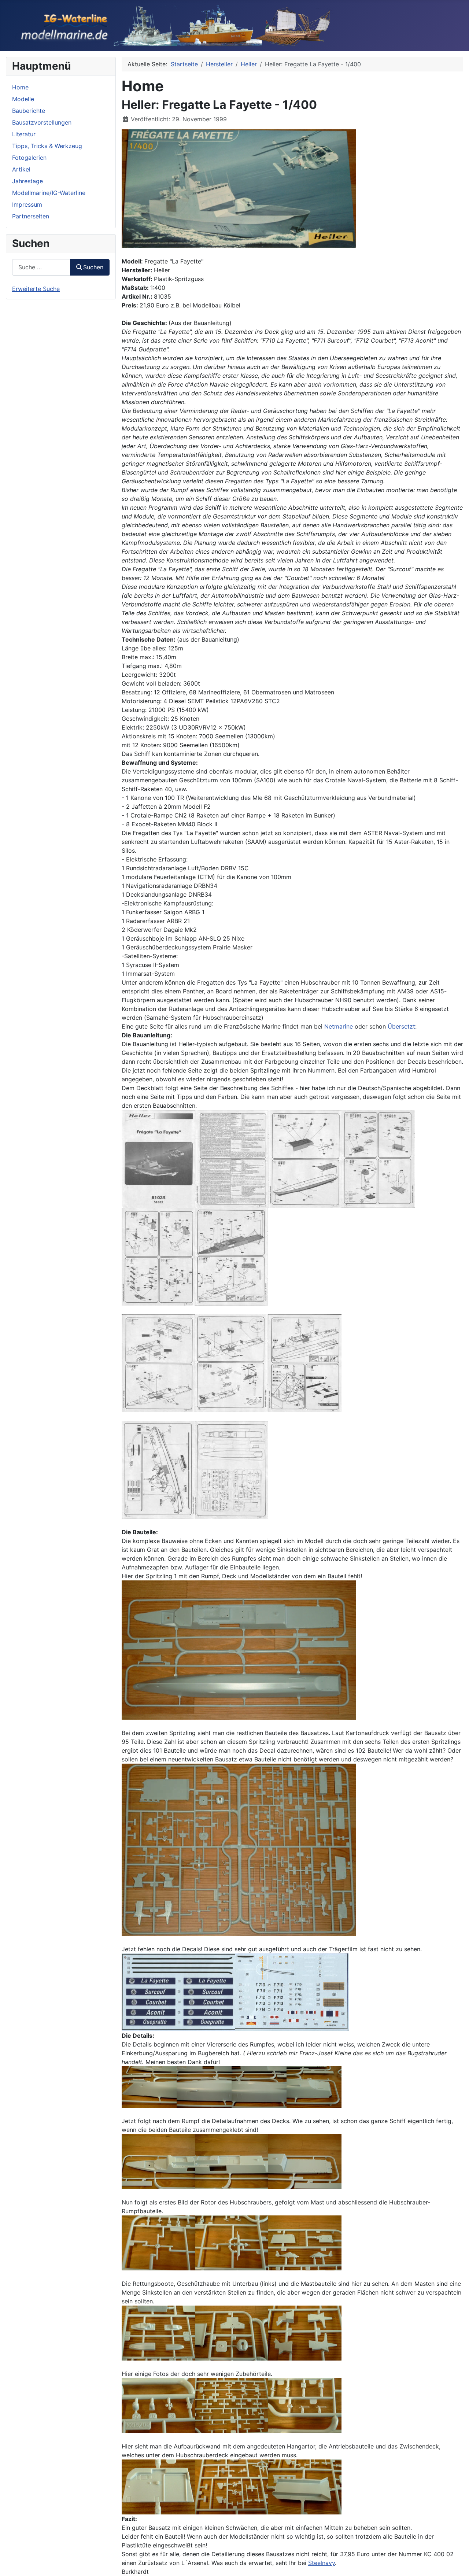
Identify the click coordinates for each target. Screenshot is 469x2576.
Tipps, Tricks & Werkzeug (47, 146)
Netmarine (339, 1026)
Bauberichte (29, 111)
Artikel (21, 169)
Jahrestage (27, 181)
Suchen (93, 267)
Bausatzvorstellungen (42, 122)
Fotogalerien (29, 158)
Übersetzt (401, 1026)
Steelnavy (322, 2563)
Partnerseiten (31, 216)
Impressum (27, 204)
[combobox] (41, 267)
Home (20, 87)
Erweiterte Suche (36, 289)
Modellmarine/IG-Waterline (49, 193)
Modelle (23, 99)
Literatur (24, 134)
